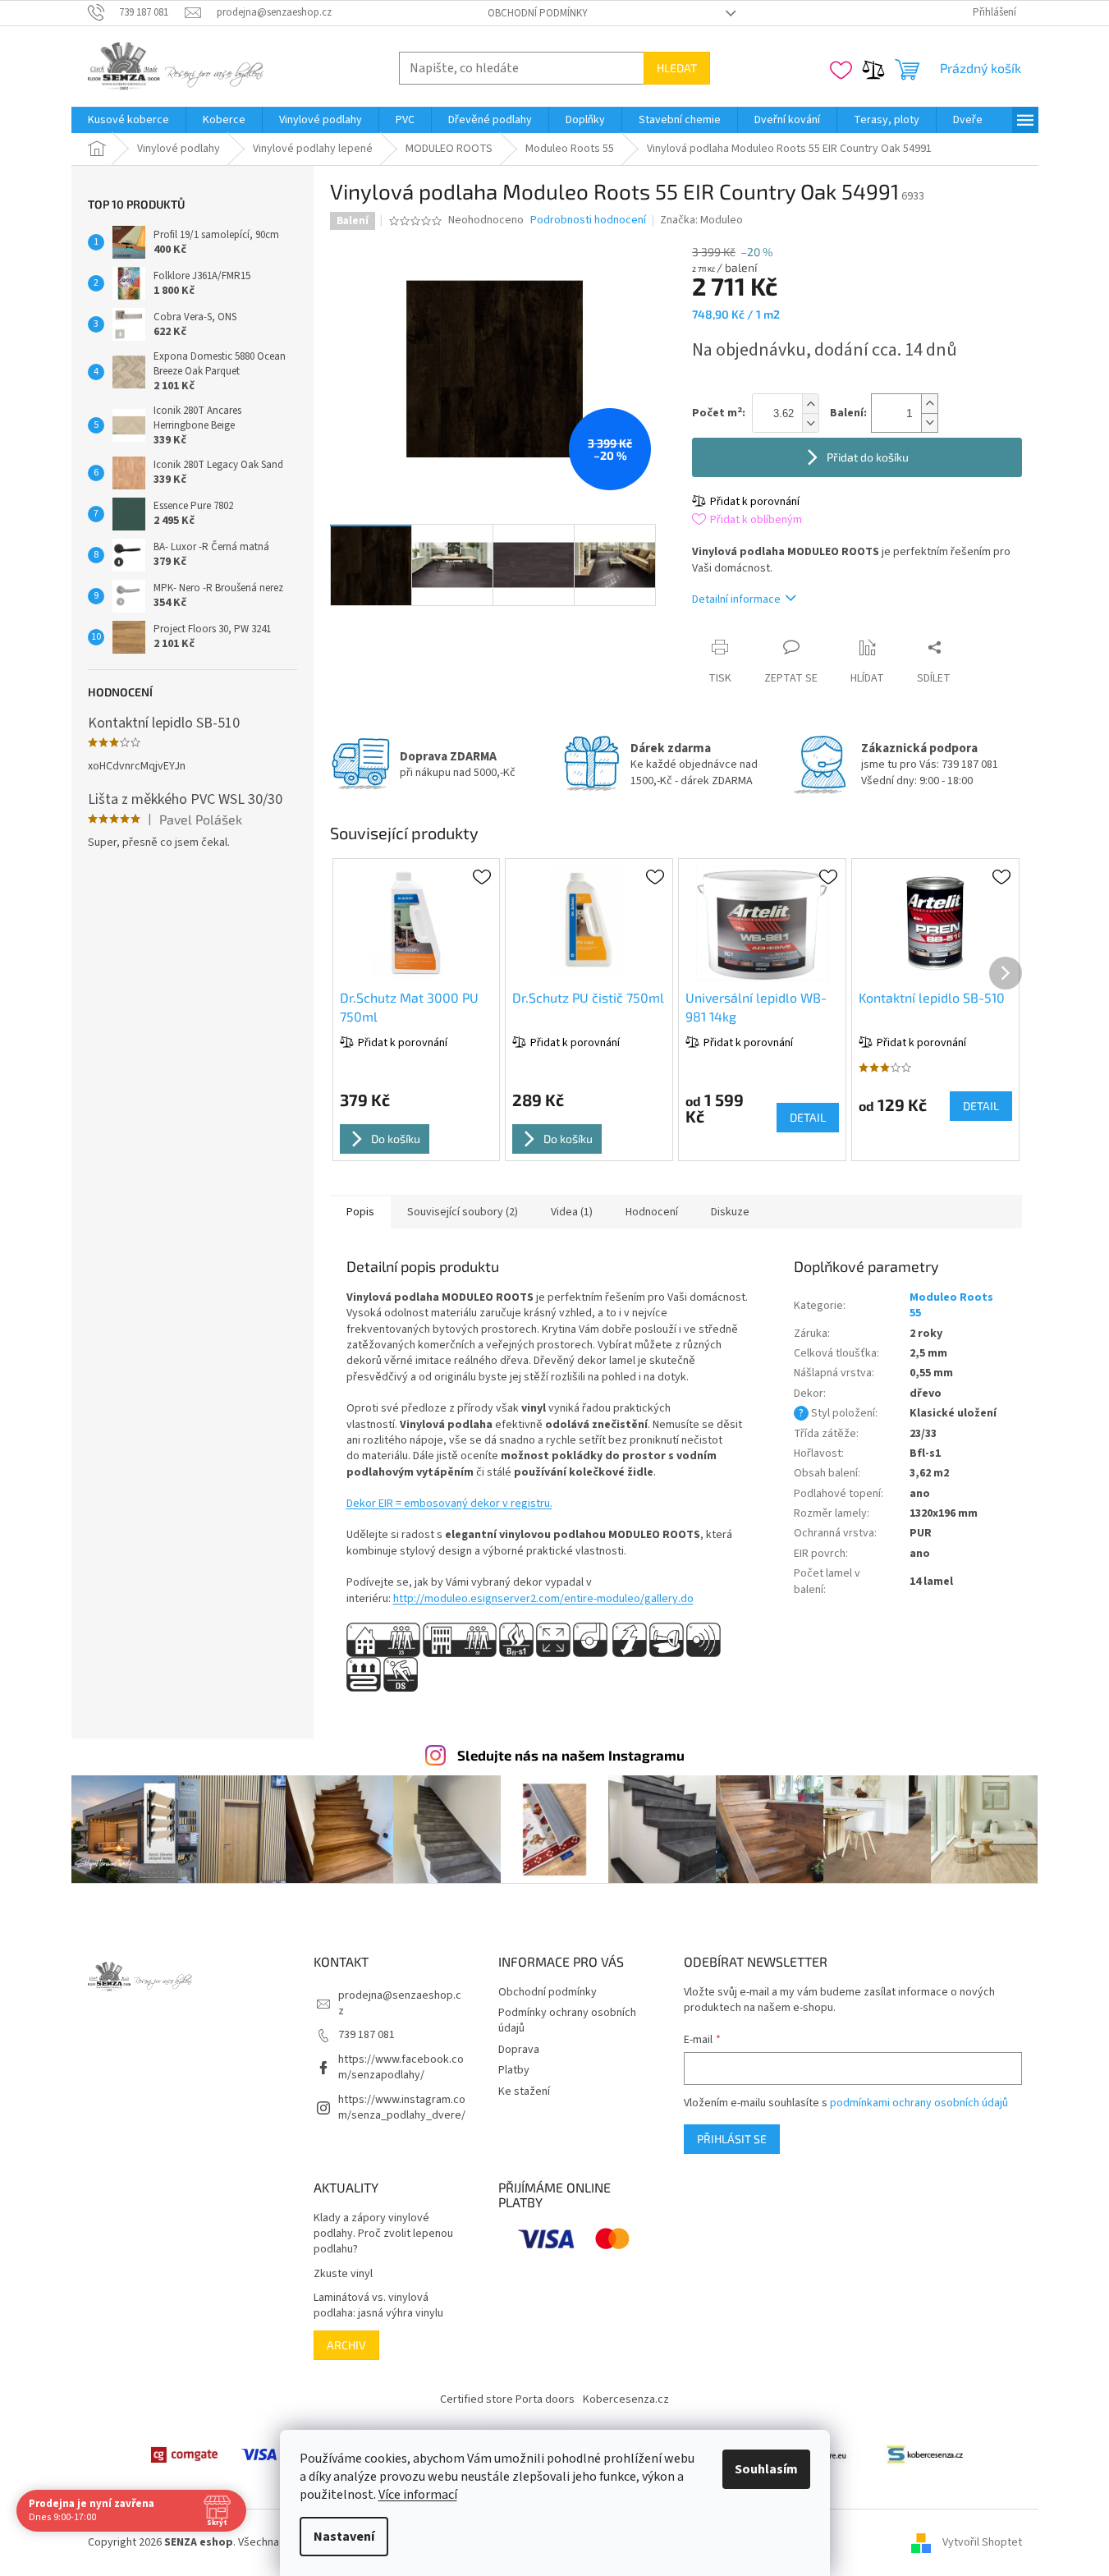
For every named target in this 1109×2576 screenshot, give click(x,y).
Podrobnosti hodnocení (588, 220)
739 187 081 (367, 2035)
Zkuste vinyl (343, 2274)
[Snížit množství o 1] (929, 422)
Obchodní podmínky (538, 13)
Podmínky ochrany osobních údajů (567, 2020)
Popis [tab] (360, 1212)
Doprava (519, 2050)
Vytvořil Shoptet (982, 2542)
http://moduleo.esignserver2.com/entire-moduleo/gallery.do (543, 1599)
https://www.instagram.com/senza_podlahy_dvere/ (402, 2108)
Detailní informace (736, 599)
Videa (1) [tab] (572, 1212)
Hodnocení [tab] (652, 1212)
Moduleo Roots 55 (951, 1305)
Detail (808, 1117)
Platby (514, 2070)
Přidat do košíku (868, 457)
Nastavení (344, 2537)
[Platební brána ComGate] (184, 2454)
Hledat (677, 68)
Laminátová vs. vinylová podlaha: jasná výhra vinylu (378, 2306)
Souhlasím (766, 2469)
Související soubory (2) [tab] (463, 1212)
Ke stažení (524, 2092)
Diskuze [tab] (730, 1212)
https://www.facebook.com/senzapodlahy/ (401, 2067)
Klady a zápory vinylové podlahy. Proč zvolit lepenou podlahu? (383, 2234)
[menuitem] (128, 120)
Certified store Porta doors (507, 2399)
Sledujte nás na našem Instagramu (571, 1755)
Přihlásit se (732, 2139)
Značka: (701, 220)
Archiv (346, 2345)
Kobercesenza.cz (626, 2399)
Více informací (418, 2495)
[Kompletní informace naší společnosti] (925, 2454)
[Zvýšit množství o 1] (929, 404)
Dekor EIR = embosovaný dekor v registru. (449, 1504)
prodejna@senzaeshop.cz (400, 2003)
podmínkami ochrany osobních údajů (919, 2103)
